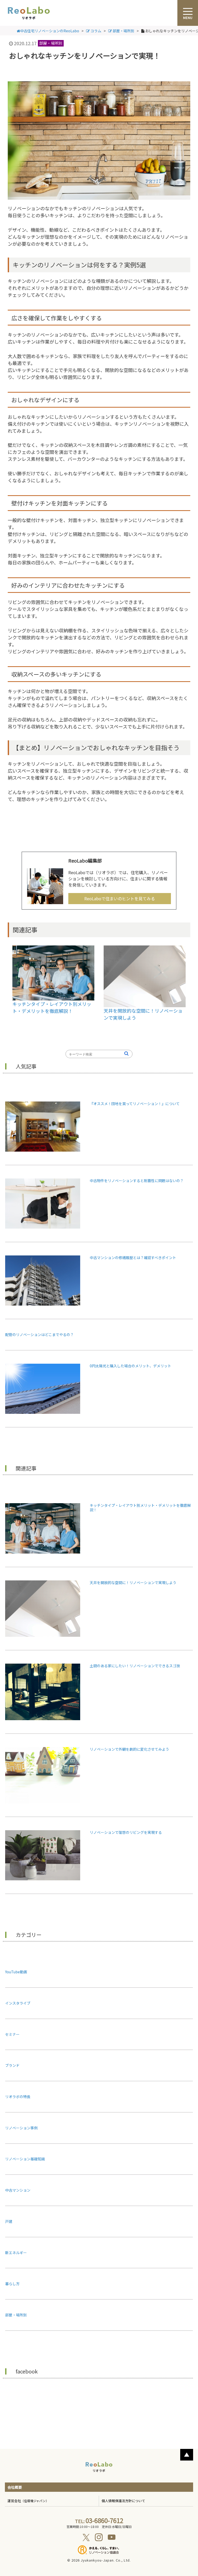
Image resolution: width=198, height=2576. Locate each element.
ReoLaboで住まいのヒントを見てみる (120, 898)
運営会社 (28, 2501)
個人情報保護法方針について (123, 2501)
